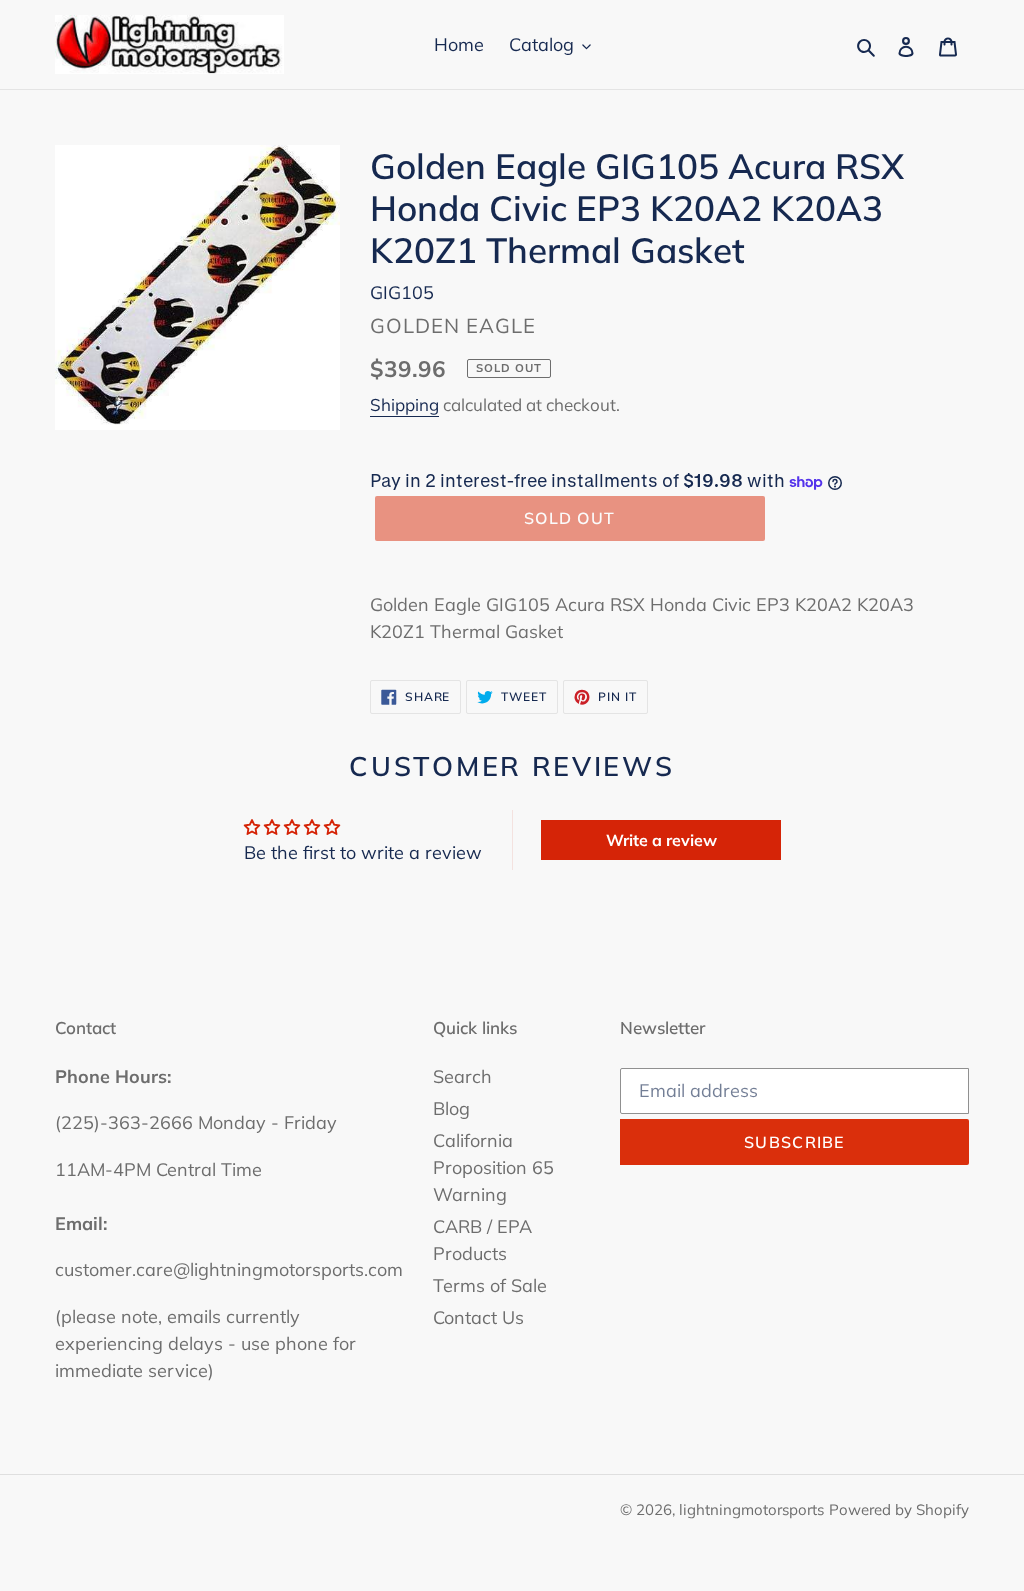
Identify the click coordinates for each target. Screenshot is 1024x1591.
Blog (451, 1108)
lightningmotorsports (751, 1509)
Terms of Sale (490, 1285)
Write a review (661, 840)
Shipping (404, 404)
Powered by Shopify (899, 1509)
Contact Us (478, 1317)
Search (462, 1076)
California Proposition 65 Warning (493, 1167)
